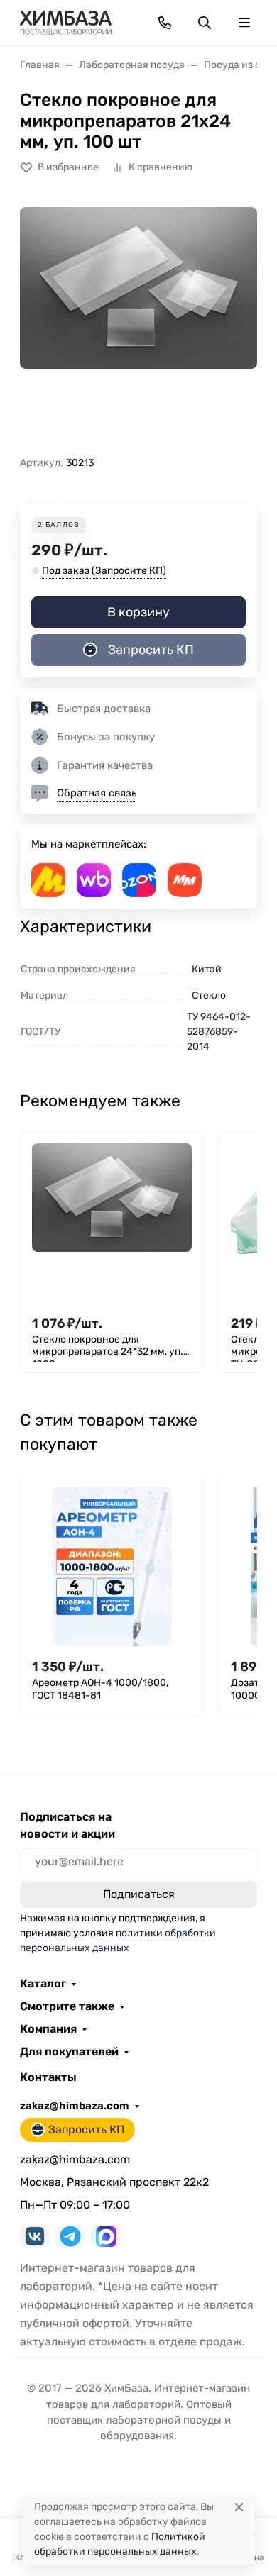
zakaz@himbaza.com (75, 2106)
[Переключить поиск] (205, 23)
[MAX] (106, 2236)
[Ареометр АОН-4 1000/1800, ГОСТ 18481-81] (112, 1566)
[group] (138, 326)
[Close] (239, 2507)
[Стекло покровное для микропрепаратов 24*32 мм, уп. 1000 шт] (112, 1223)
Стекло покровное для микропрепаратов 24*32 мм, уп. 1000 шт (108, 1348)
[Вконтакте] (35, 2236)
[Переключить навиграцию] (244, 23)
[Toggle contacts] (165, 23)
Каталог (43, 1984)
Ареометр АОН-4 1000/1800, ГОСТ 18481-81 (100, 1689)
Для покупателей (69, 2052)
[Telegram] (70, 2236)
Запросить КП (151, 650)
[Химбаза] (66, 22)
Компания (48, 2029)
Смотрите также (67, 2006)
